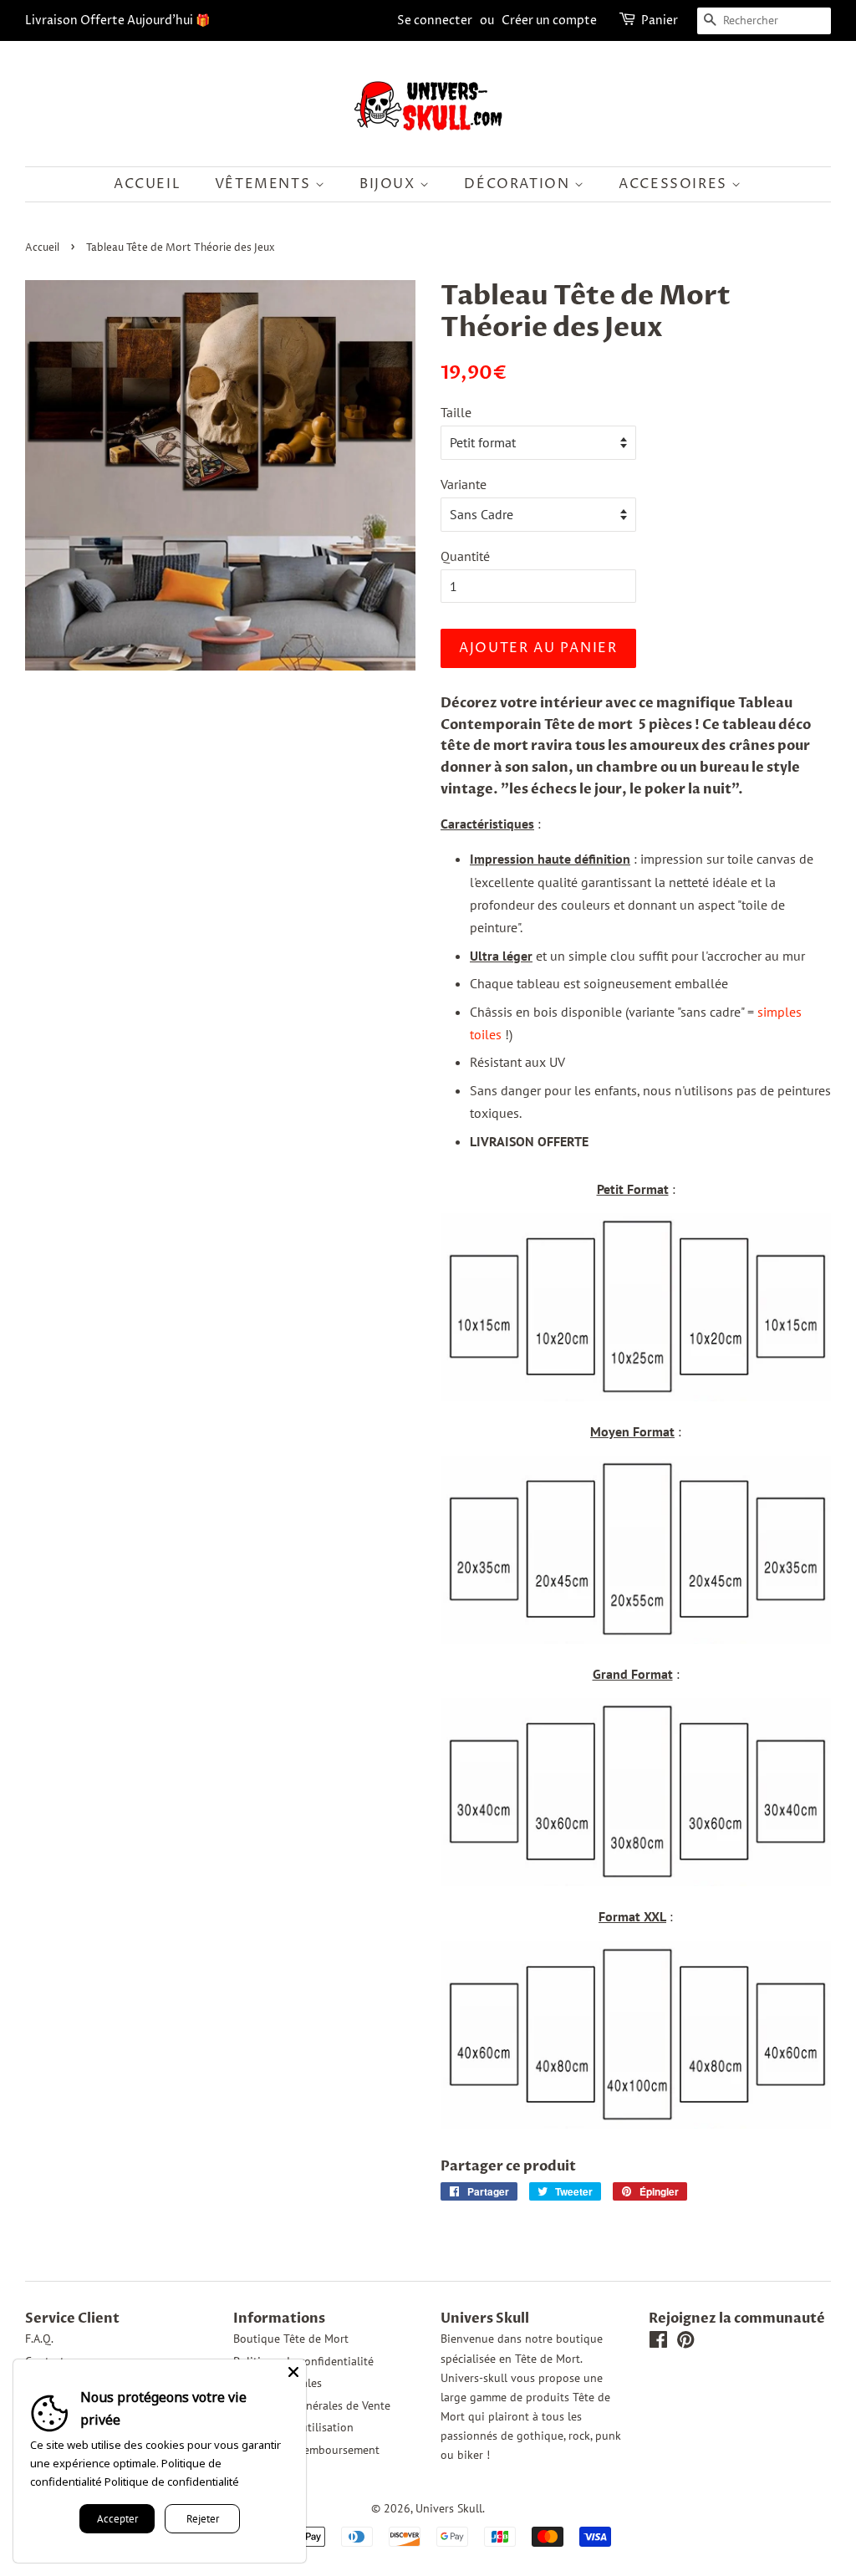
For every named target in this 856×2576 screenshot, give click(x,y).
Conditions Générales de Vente (312, 2405)
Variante (464, 484)
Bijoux (390, 184)
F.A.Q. (39, 2339)
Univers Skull (449, 2508)
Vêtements (265, 184)
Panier (660, 20)
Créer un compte (549, 20)
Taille (456, 412)
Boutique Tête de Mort (291, 2339)
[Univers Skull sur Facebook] (658, 2343)
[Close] (293, 2372)
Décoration (519, 184)
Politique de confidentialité (172, 2482)
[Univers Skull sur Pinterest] (685, 2343)
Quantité (465, 556)
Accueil (147, 184)
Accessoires (675, 184)
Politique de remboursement (306, 2450)
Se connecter (435, 20)
